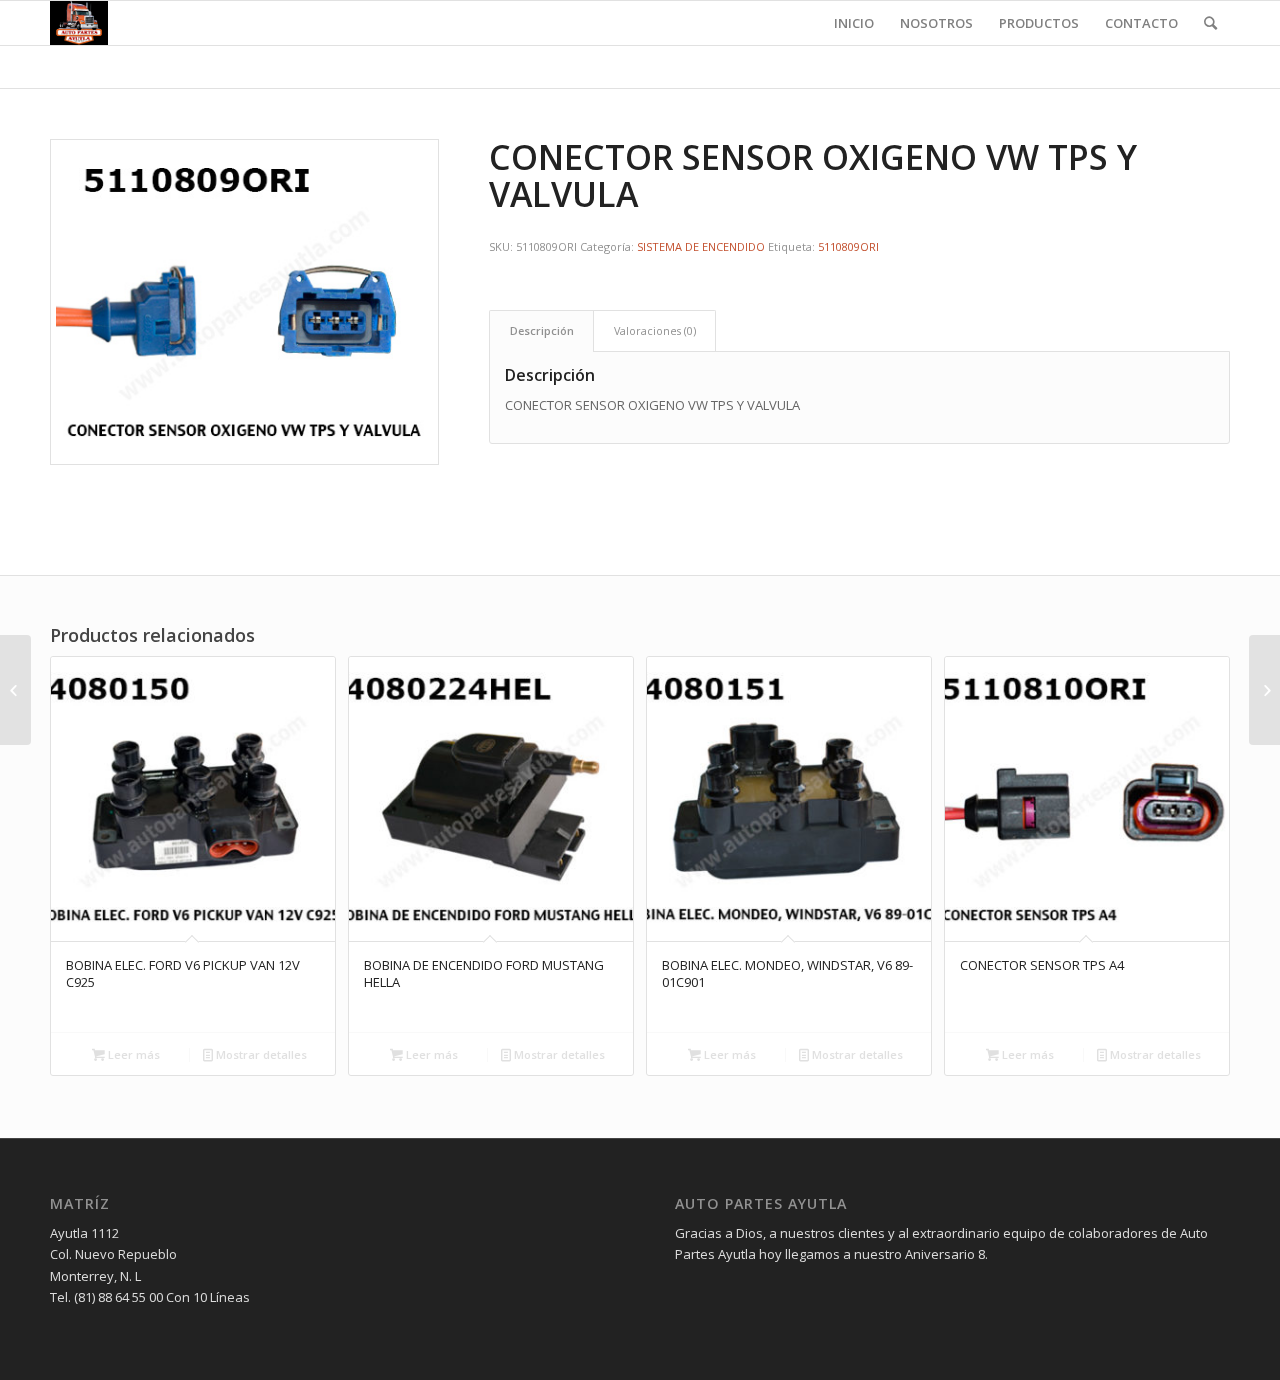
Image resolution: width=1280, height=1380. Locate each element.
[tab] (541, 330)
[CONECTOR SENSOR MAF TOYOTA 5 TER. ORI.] (1264, 690)
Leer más (132, 1054)
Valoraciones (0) (655, 330)
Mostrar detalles (260, 1054)
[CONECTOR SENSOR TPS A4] (15, 690)
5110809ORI (848, 246)
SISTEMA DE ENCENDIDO (701, 246)
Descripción (542, 330)
